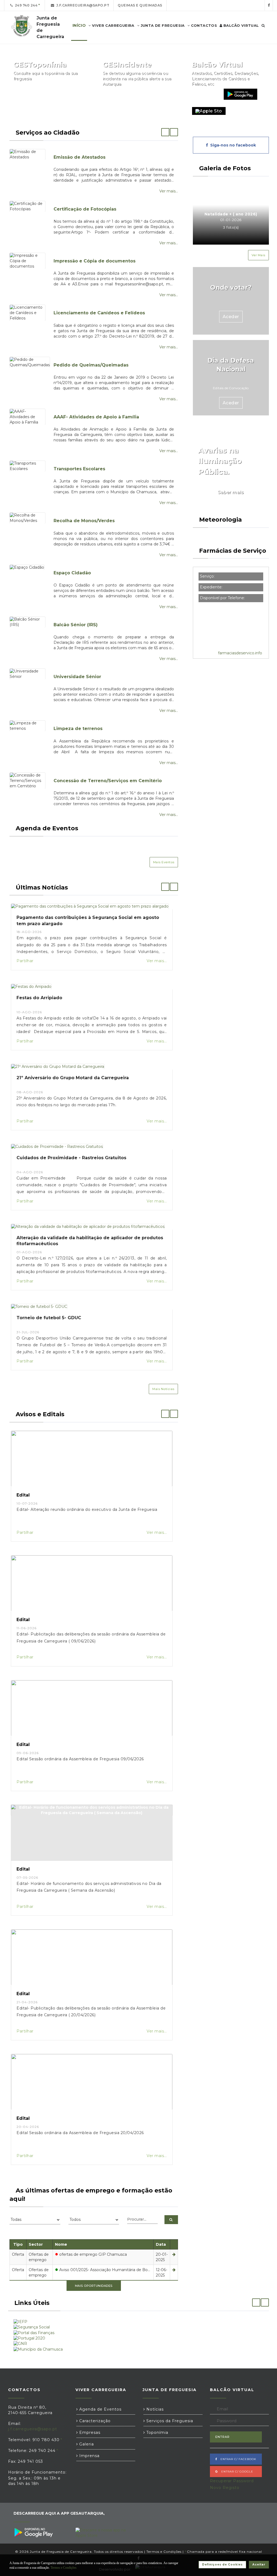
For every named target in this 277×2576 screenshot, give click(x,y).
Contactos (203, 25)
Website (205, 94)
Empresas (89, 2432)
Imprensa (89, 2456)
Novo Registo (225, 2488)
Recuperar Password (232, 2481)
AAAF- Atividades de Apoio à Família (96, 417)
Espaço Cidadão (72, 573)
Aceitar (259, 2565)
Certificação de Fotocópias (85, 209)
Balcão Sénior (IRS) (76, 625)
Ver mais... (169, 191)
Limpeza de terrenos (78, 729)
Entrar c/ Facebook (237, 2459)
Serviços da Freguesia (169, 2421)
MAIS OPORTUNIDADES (94, 2286)
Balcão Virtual (241, 25)
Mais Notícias (163, 1389)
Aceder (231, 317)
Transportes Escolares (79, 469)
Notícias (154, 2409)
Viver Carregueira (113, 25)
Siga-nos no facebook (232, 145)
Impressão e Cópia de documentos (95, 261)
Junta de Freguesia (162, 25)
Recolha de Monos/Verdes (84, 521)
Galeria (86, 2444)
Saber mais (231, 492)
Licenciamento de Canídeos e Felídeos (99, 313)
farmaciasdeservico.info (240, 653)
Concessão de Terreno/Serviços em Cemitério (108, 781)
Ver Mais (258, 255)
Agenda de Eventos (100, 2409)
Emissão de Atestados (80, 157)
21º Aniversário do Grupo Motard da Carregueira (73, 1078)
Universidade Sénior (77, 677)
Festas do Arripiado (39, 998)
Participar (161, 94)
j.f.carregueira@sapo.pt (82, 5)
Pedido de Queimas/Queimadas (91, 365)
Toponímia (157, 2432)
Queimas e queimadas (140, 5)
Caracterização (94, 2421)
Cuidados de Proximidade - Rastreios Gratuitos (71, 1158)
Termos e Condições (164, 2552)
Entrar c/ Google (236, 2472)
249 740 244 (25, 5)
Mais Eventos (164, 862)
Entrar (222, 2437)
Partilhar (25, 961)
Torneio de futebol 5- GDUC (49, 1318)
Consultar (72, 94)
